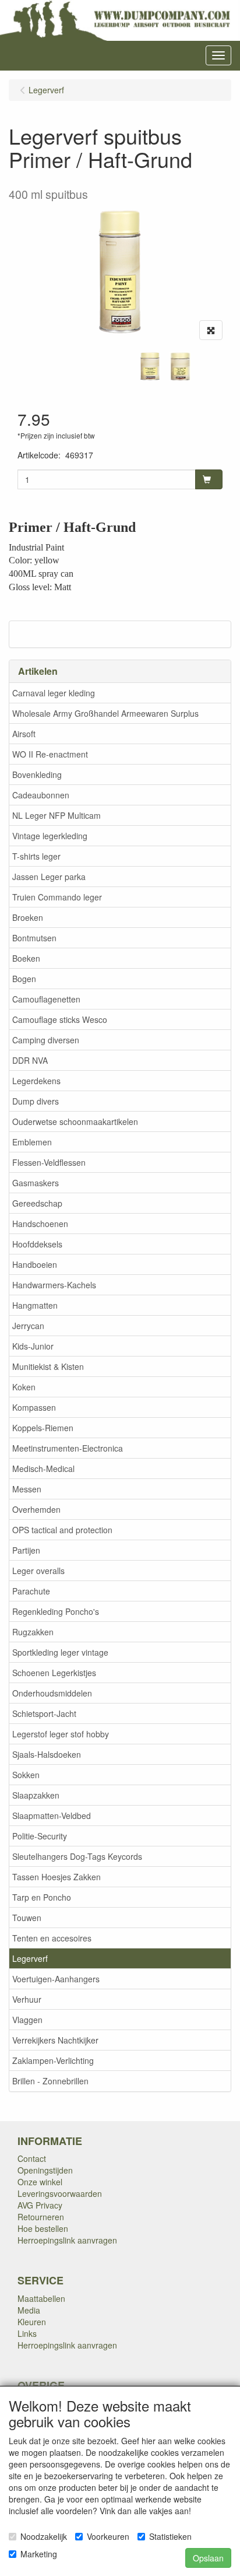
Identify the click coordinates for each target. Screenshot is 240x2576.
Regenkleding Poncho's (56, 1611)
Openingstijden (45, 2170)
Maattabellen (41, 2298)
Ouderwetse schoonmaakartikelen (75, 1121)
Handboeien (35, 1264)
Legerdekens (36, 1081)
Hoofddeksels (37, 1244)
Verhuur (27, 1999)
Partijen (26, 1550)
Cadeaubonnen (41, 795)
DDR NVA (30, 1060)
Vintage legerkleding (50, 836)
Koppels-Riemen (43, 1428)
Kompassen (34, 1407)
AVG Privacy (40, 2205)
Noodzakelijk (44, 2536)
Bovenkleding (37, 774)
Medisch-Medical (43, 1469)
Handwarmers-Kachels (54, 1285)
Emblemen (32, 1142)
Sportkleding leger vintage (60, 1652)
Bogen (24, 979)
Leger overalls (38, 1571)
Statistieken (170, 2536)
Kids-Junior (33, 1346)
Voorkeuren (108, 2536)
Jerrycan (28, 1326)
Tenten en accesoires (52, 1938)
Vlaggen (27, 2020)
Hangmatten (35, 1305)
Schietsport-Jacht (44, 1713)
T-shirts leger (36, 856)
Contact (32, 2158)
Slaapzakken (36, 1795)
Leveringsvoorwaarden (60, 2193)
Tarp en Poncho (42, 1897)
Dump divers (36, 1101)
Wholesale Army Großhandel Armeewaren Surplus (105, 713)
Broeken (28, 917)
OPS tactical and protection (62, 1530)
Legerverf (30, 1958)
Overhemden (36, 1509)
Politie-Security (40, 1836)
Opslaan (208, 2558)
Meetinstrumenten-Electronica (68, 1448)
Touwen (27, 1918)
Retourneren (41, 2217)
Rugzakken (33, 1632)
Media (29, 2310)
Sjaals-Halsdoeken (47, 1754)
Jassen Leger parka (49, 877)
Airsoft (24, 734)
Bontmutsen (34, 938)
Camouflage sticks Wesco (60, 1019)
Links (27, 2333)
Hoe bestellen (43, 2228)
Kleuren (32, 2322)
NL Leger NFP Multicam (57, 815)
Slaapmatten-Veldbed (52, 1816)
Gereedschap (37, 1203)
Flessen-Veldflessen (49, 1162)
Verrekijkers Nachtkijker (55, 2040)
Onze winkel (40, 2182)
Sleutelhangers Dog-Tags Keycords (77, 1856)
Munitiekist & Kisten (48, 1366)
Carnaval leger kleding (54, 693)
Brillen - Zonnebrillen (50, 2081)
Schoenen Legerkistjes (54, 1673)
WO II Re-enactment (50, 754)
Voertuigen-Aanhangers (56, 1979)
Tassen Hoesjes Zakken (57, 1877)
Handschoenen (40, 1224)
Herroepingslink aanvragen (67, 2240)
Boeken (26, 958)
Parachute (31, 1591)
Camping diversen (46, 1040)
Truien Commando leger (57, 897)
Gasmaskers (36, 1183)
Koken (24, 1387)
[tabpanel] (150, 366)
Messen (27, 1489)
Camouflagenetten (46, 999)
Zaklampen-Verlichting (53, 2060)
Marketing (39, 2554)
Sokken (26, 1775)
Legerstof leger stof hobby (61, 1734)
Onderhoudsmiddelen (52, 1693)
